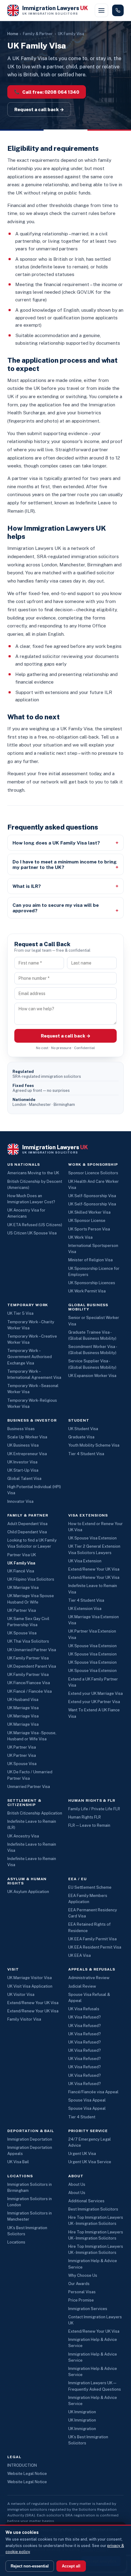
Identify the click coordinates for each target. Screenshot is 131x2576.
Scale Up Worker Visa (27, 1437)
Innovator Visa (20, 1501)
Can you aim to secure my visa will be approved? (56, 908)
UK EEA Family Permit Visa (92, 1939)
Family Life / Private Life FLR (94, 1809)
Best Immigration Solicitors (93, 2209)
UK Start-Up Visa (23, 1470)
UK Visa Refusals (84, 2009)
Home (13, 34)
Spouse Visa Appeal (87, 2100)
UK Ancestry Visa (23, 1836)
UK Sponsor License (87, 1221)
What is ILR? (27, 886)
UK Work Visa (80, 1237)
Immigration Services (88, 2309)
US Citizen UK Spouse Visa (32, 1233)
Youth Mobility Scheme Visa (94, 1445)
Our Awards (79, 2284)
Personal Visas (82, 2292)
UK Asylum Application (28, 1892)
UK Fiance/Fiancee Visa (29, 1683)
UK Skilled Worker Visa (89, 1212)
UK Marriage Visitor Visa (30, 1978)
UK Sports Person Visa (89, 1229)
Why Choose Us (83, 2275)
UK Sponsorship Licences (92, 1283)
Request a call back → (39, 109)
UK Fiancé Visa (21, 1571)
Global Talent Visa (24, 1479)
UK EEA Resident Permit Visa (95, 1947)
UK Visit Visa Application (30, 1986)
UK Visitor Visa (21, 1995)
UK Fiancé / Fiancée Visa (30, 1691)
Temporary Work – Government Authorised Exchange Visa (30, 1357)
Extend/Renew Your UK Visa (94, 1569)
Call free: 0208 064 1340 (47, 92)
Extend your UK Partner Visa (94, 1702)
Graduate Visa (81, 1437)
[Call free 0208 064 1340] (118, 10)
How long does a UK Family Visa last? (56, 843)
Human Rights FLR (85, 1817)
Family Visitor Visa (24, 2019)
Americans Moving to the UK (33, 1173)
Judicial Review (82, 1986)
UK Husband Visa (23, 1700)
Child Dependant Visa (27, 1532)
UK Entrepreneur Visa (27, 1454)
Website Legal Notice (27, 2474)
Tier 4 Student (82, 2117)
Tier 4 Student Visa (86, 1454)
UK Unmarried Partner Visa (32, 1650)
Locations (16, 2242)
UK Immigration (82, 2412)
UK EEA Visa (80, 1955)
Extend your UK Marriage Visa (96, 1693)
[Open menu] (101, 10)
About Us (77, 2184)
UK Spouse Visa (22, 1633)
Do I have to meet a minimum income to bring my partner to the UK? (65, 864)
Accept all (71, 2566)
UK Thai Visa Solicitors (28, 1641)
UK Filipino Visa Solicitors (31, 1579)
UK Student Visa (83, 1429)
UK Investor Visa (22, 1462)
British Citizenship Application (35, 1813)
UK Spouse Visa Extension (92, 1538)
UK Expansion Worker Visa (92, 1376)
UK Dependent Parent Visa (32, 1666)
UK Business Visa (23, 1445)
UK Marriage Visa (23, 1588)
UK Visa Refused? (85, 2017)
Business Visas (21, 1429)
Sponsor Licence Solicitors (93, 1173)
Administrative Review (89, 1978)
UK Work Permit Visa (87, 1291)
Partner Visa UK (22, 1555)
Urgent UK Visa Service (90, 2162)
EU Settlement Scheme (90, 1887)
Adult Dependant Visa (27, 1524)
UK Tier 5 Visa (20, 1313)
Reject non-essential (30, 2566)
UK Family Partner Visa (28, 1658)
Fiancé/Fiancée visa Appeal (93, 2092)
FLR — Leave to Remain (89, 1825)
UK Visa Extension (85, 1561)
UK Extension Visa (85, 1609)
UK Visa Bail (18, 2162)
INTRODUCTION (22, 2465)
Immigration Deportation (30, 2139)
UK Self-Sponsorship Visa (92, 1196)
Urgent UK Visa (82, 2154)
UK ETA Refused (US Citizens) (35, 1225)
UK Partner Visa (22, 1610)
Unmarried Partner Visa (29, 1787)
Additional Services (86, 2201)
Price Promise (81, 2300)
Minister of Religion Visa (90, 1260)
